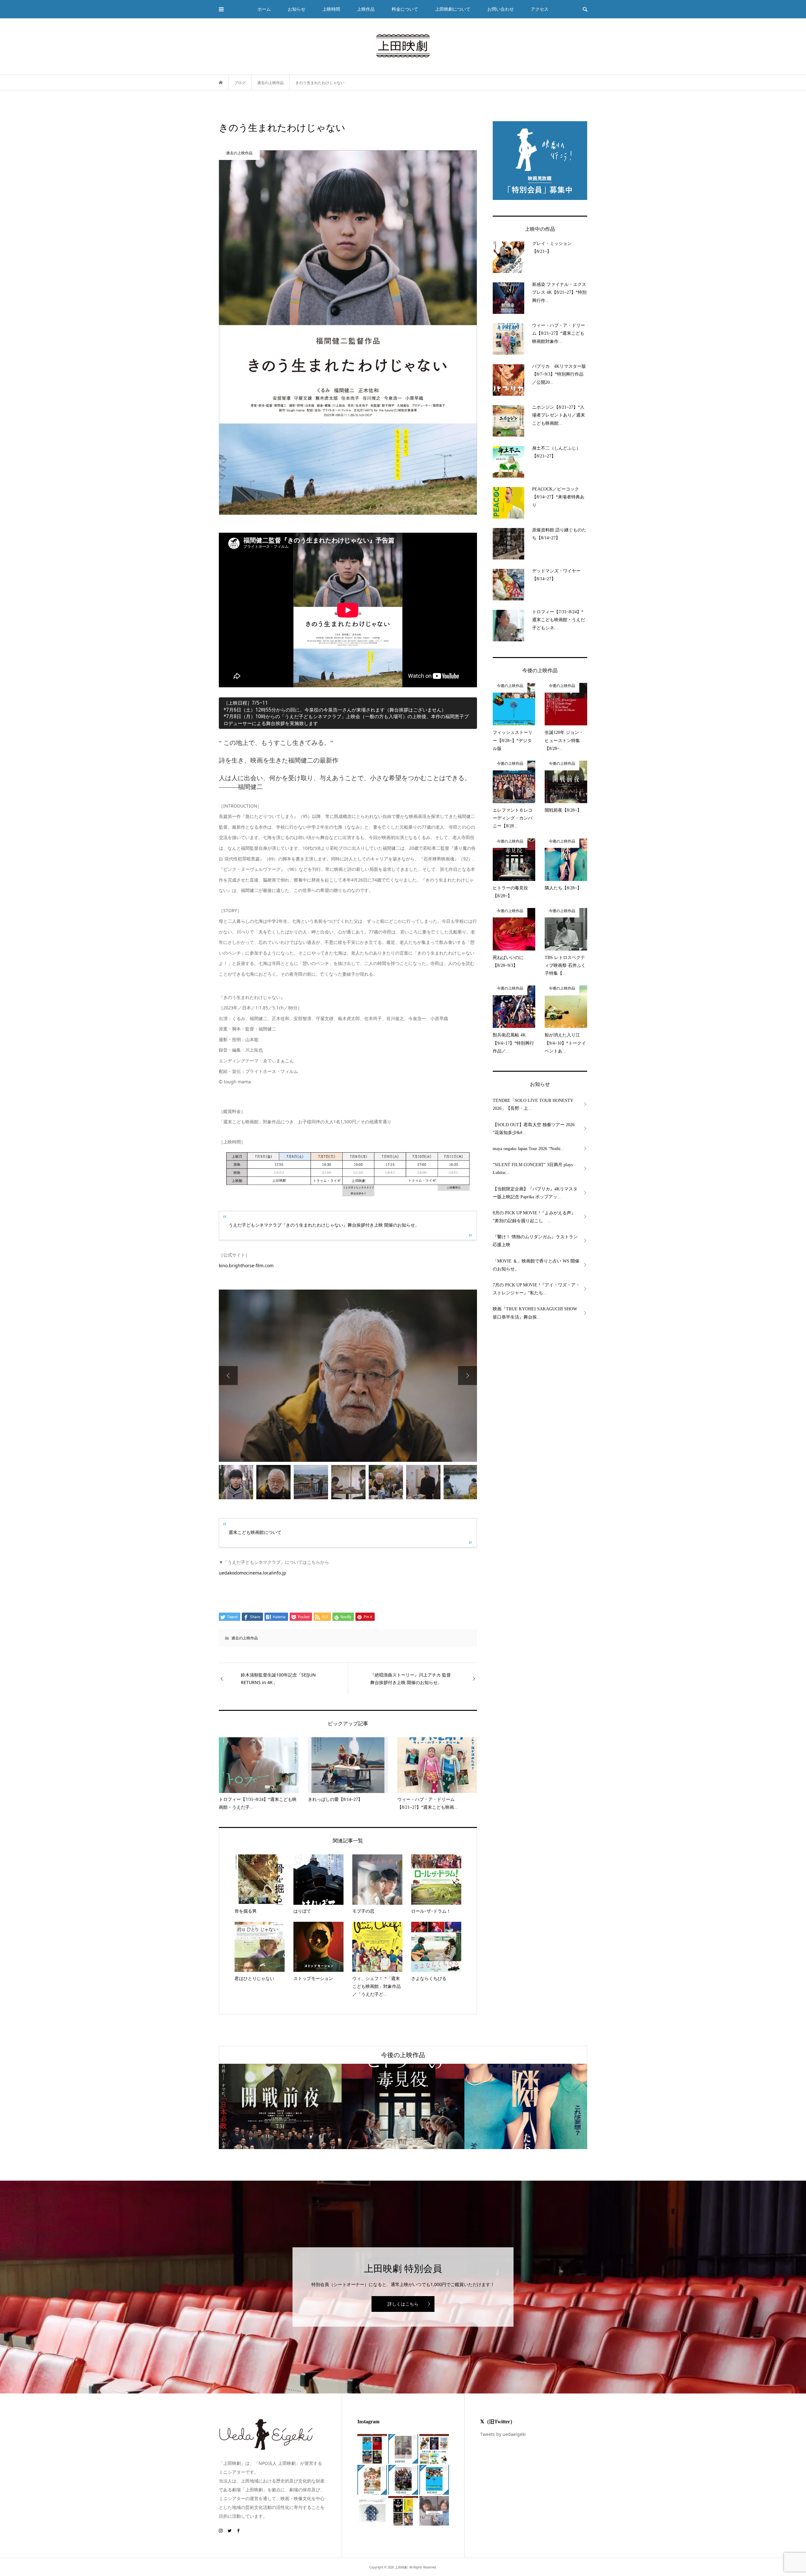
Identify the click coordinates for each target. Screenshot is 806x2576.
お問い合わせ (501, 9)
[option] (348, 1376)
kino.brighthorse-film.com (246, 1265)
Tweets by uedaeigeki (503, 2434)
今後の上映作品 (403, 2055)
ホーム (264, 9)
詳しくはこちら (403, 2304)
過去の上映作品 (245, 1638)
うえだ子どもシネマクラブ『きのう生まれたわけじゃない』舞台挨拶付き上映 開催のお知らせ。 (324, 1225)
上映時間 (331, 9)
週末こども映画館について (255, 1532)
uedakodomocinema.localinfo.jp (253, 1573)
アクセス (540, 9)
